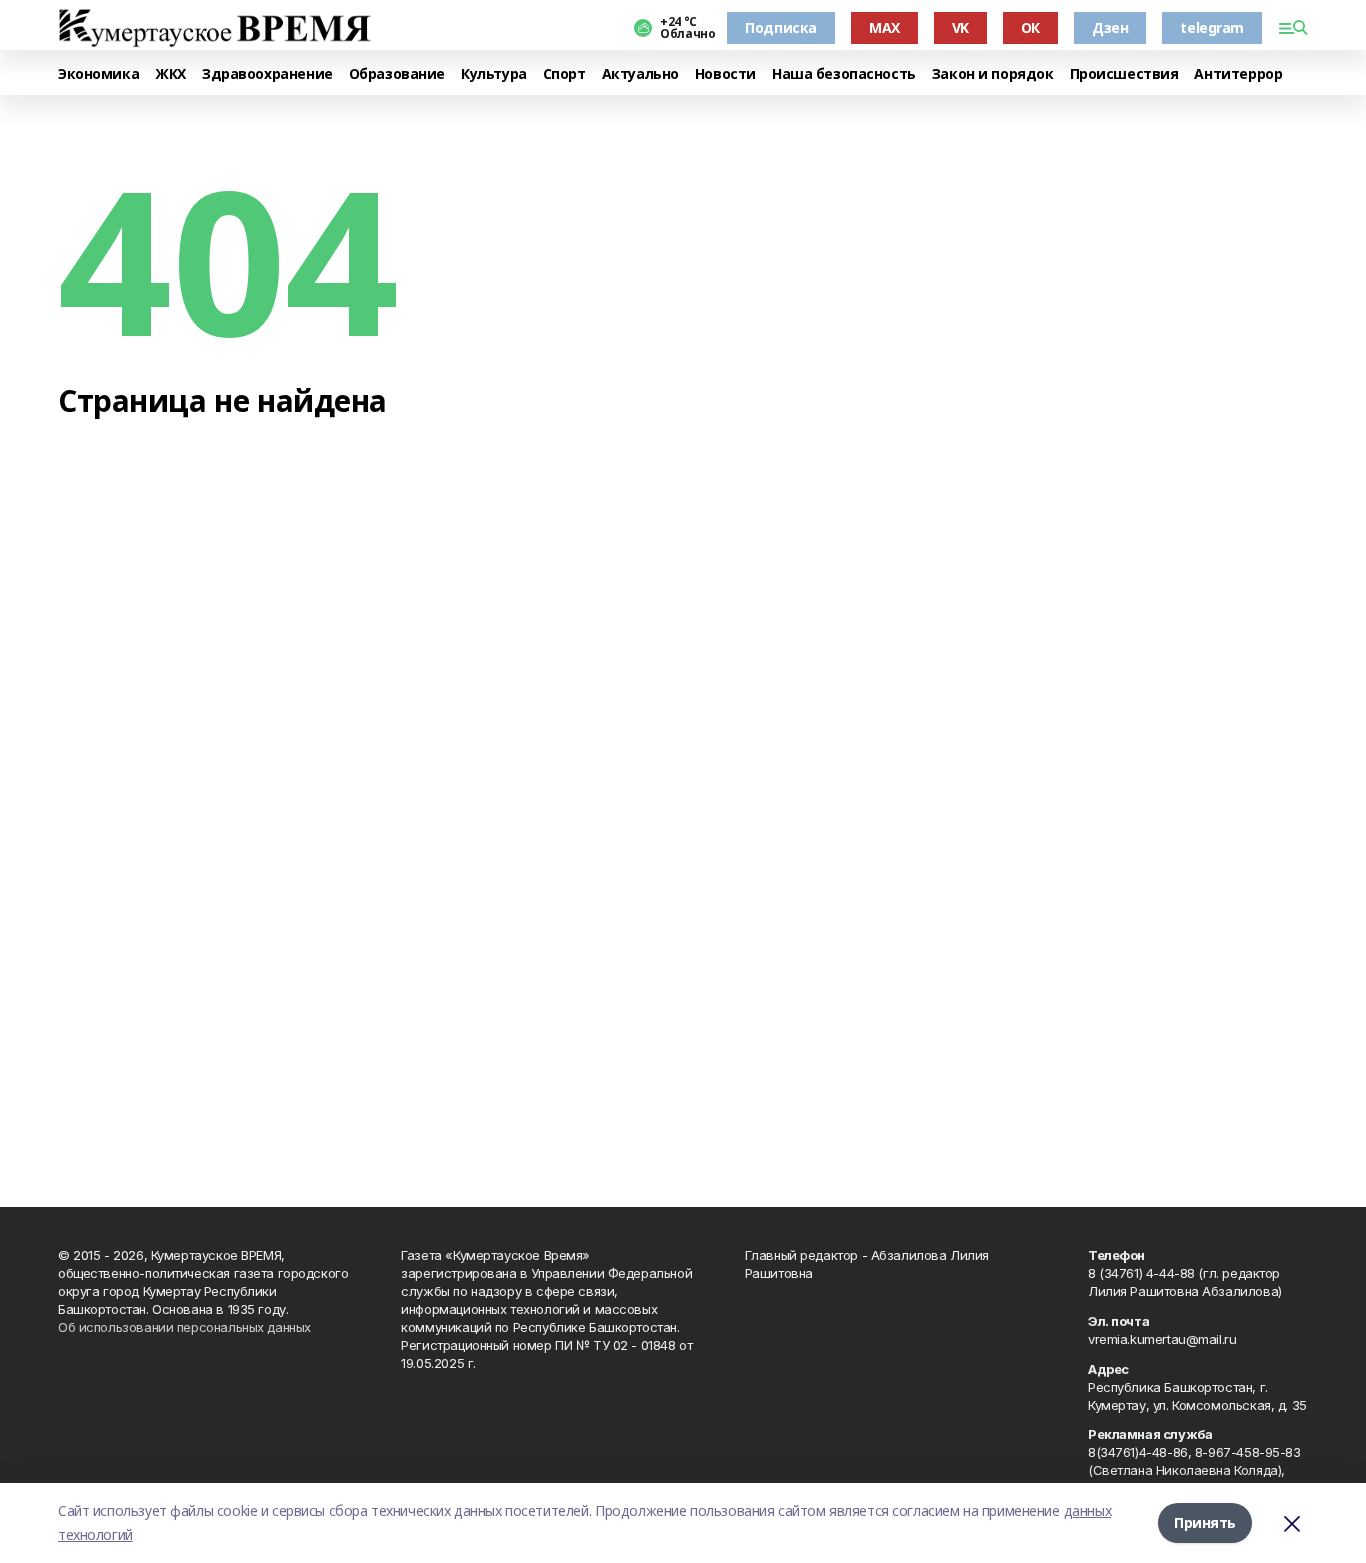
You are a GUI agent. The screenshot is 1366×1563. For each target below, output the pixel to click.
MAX (884, 27)
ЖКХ (170, 74)
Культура (494, 74)
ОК (1030, 27)
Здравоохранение (267, 74)
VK (960, 27)
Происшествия (1124, 74)
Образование (397, 74)
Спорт (564, 74)
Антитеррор (1238, 74)
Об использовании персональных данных (184, 1327)
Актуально (640, 74)
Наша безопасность (844, 74)
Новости (725, 74)
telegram (1212, 27)
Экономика (98, 74)
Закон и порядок (993, 74)
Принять (1205, 1522)
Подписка (781, 27)
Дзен (1110, 27)
